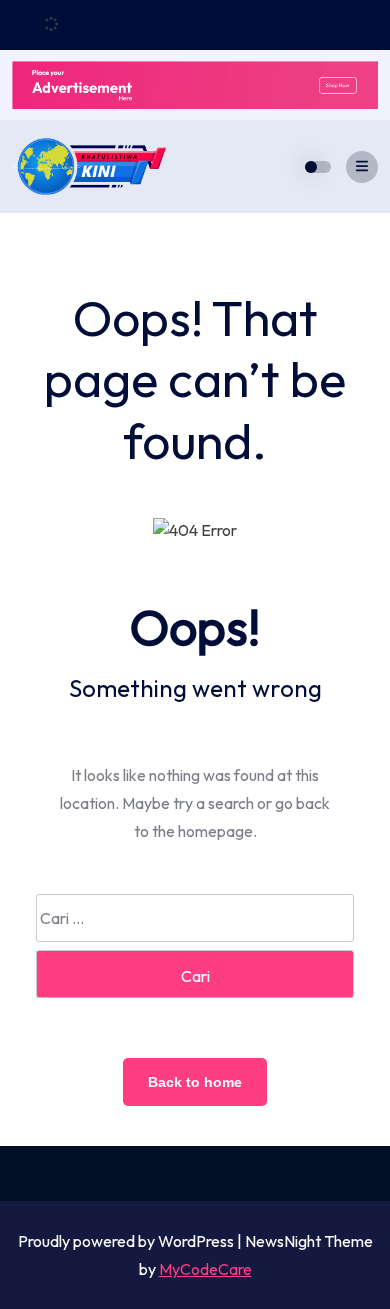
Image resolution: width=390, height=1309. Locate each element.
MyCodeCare (205, 1269)
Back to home (195, 1082)
